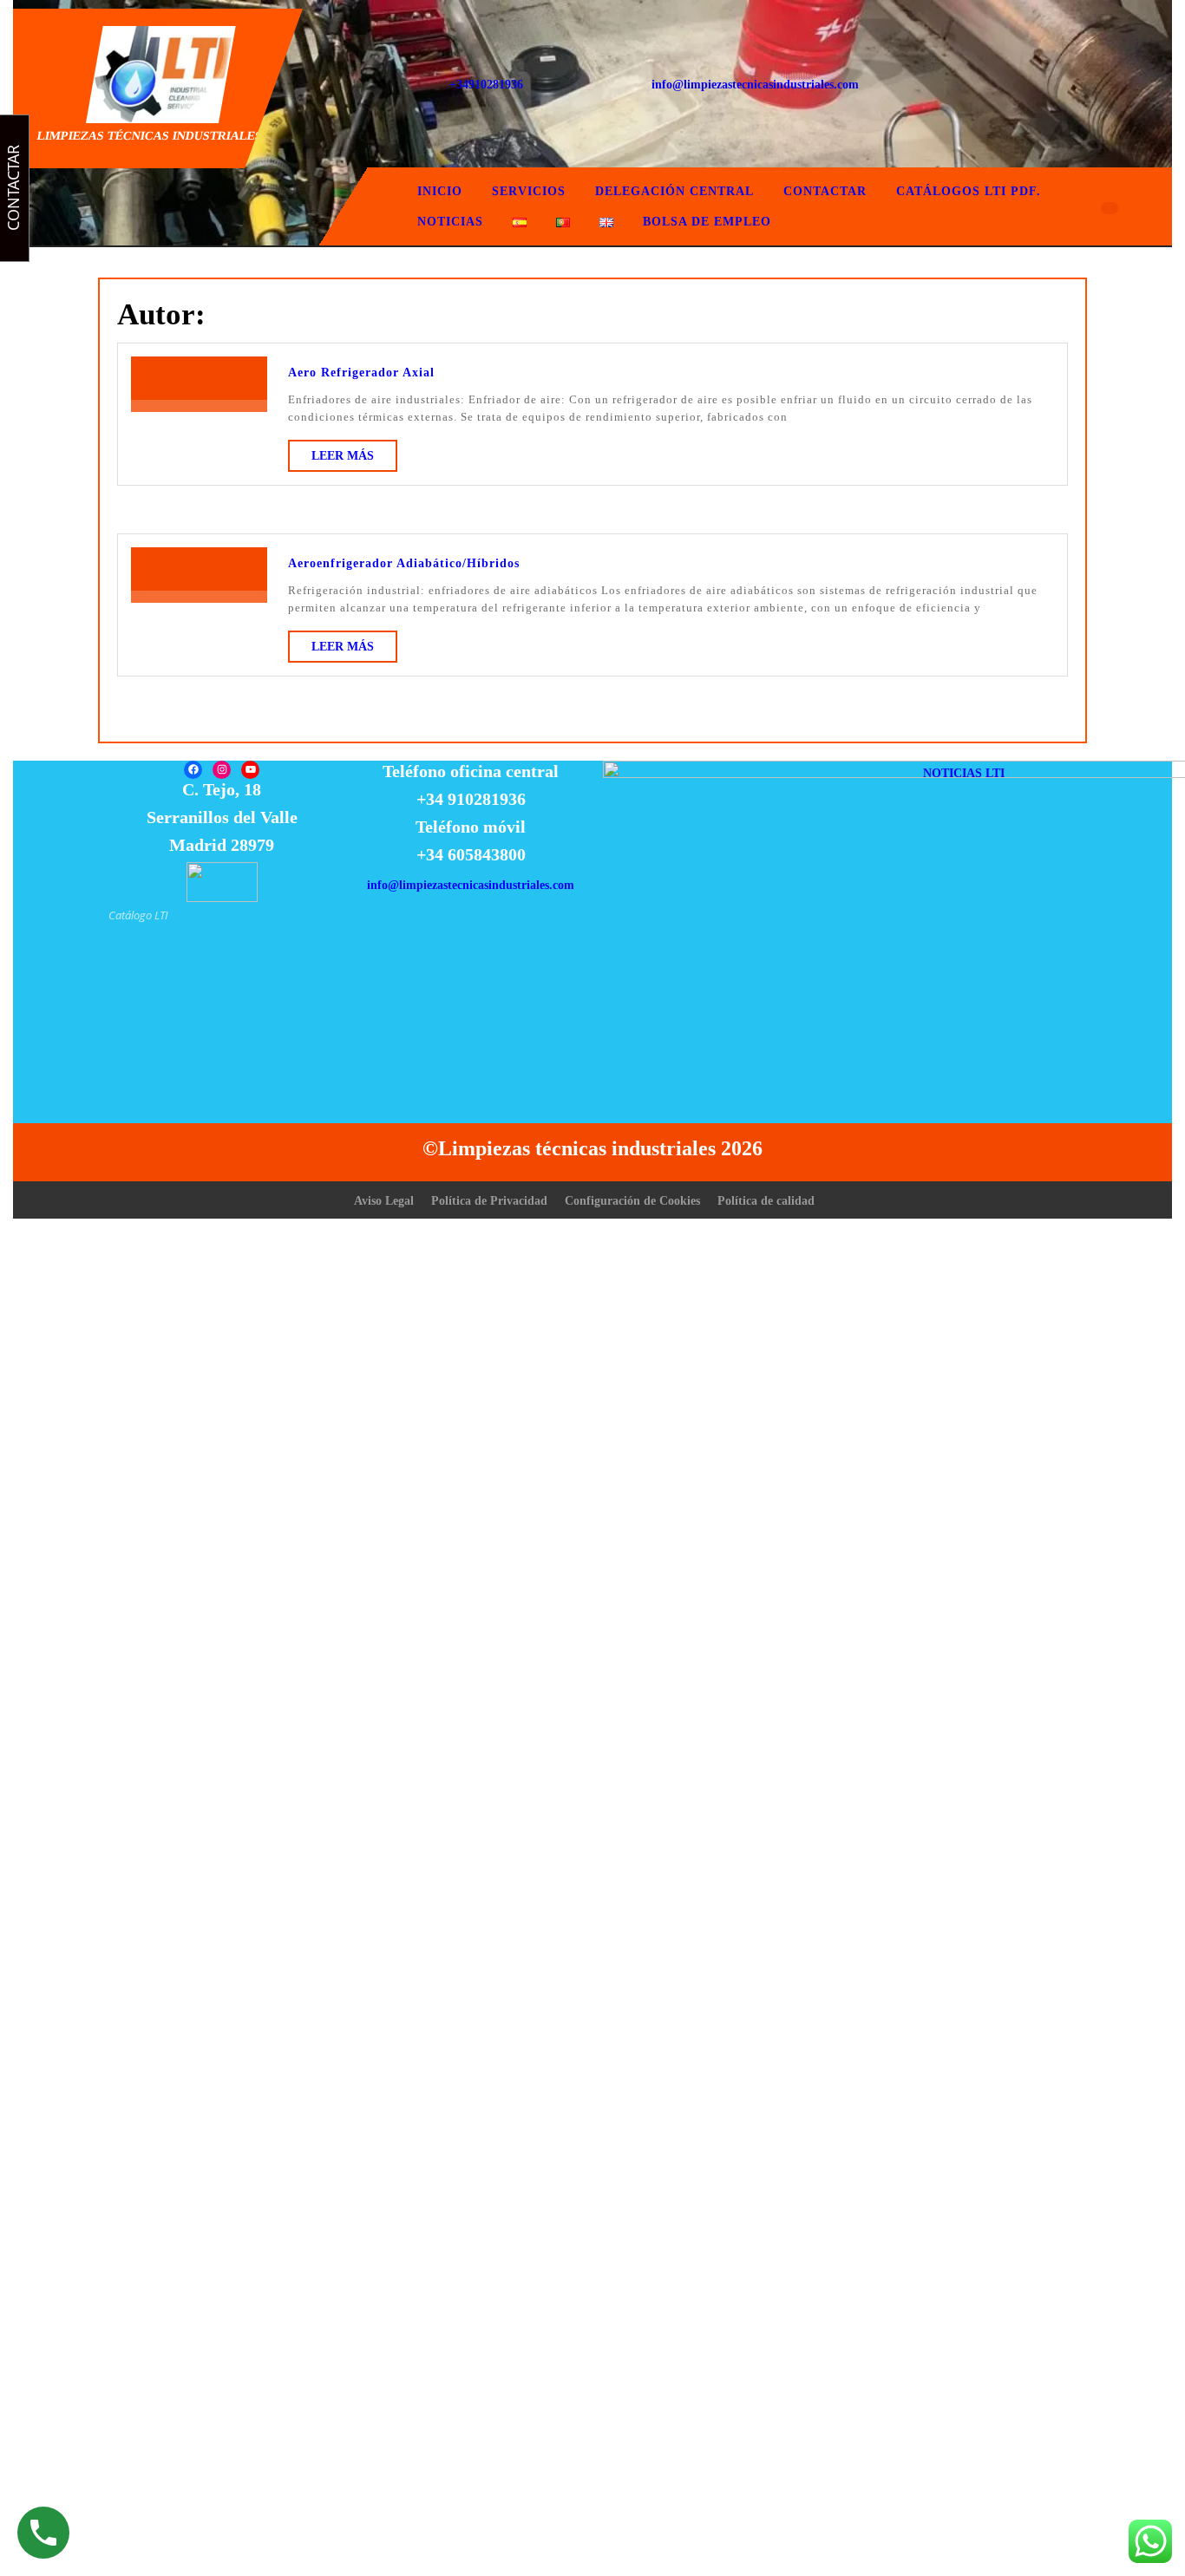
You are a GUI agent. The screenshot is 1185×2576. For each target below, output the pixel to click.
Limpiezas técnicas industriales (150, 136)
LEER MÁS (354, 460)
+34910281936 (486, 85)
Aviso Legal (384, 1201)
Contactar (825, 191)
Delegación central (674, 191)
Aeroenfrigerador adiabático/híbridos (404, 563)
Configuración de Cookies (632, 1201)
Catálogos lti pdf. (969, 191)
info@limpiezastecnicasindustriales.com (755, 85)
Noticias (450, 222)
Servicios (529, 191)
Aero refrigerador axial (361, 373)
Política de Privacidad (489, 1201)
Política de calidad (766, 1201)
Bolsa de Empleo (707, 222)
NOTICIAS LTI (964, 773)
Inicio (440, 191)
